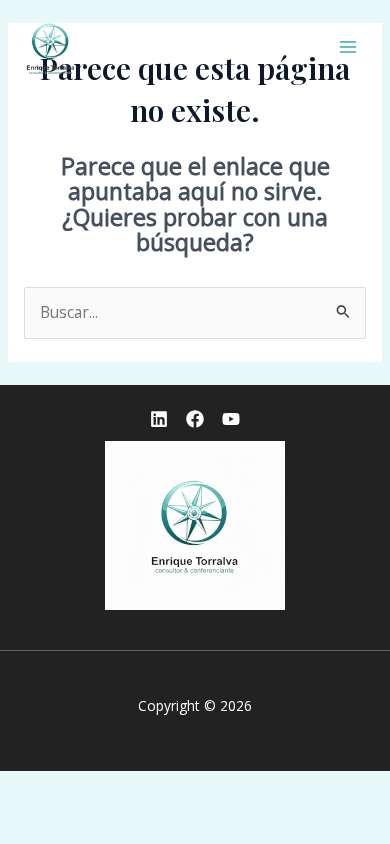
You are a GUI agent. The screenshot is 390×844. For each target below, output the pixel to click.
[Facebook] (195, 419)
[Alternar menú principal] (348, 47)
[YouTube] (231, 419)
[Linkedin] (159, 419)
